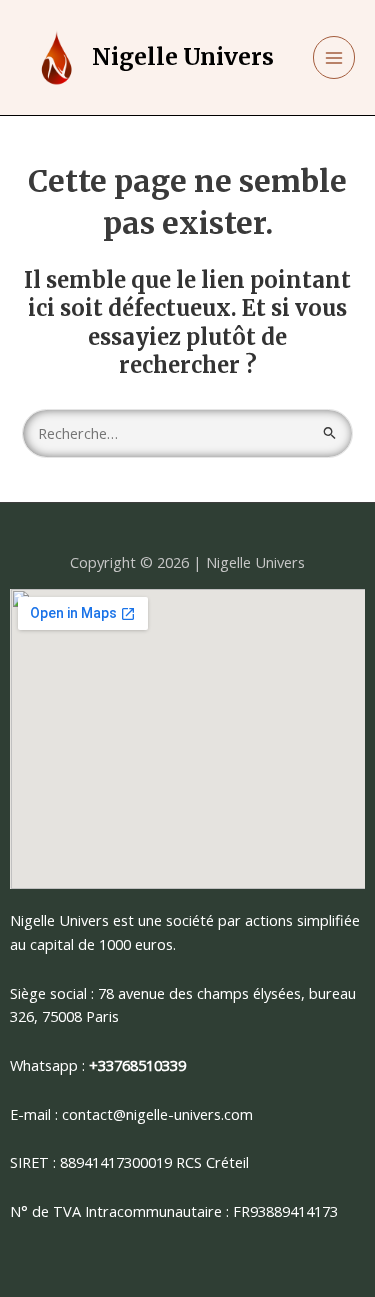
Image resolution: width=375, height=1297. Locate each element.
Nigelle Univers (183, 57)
